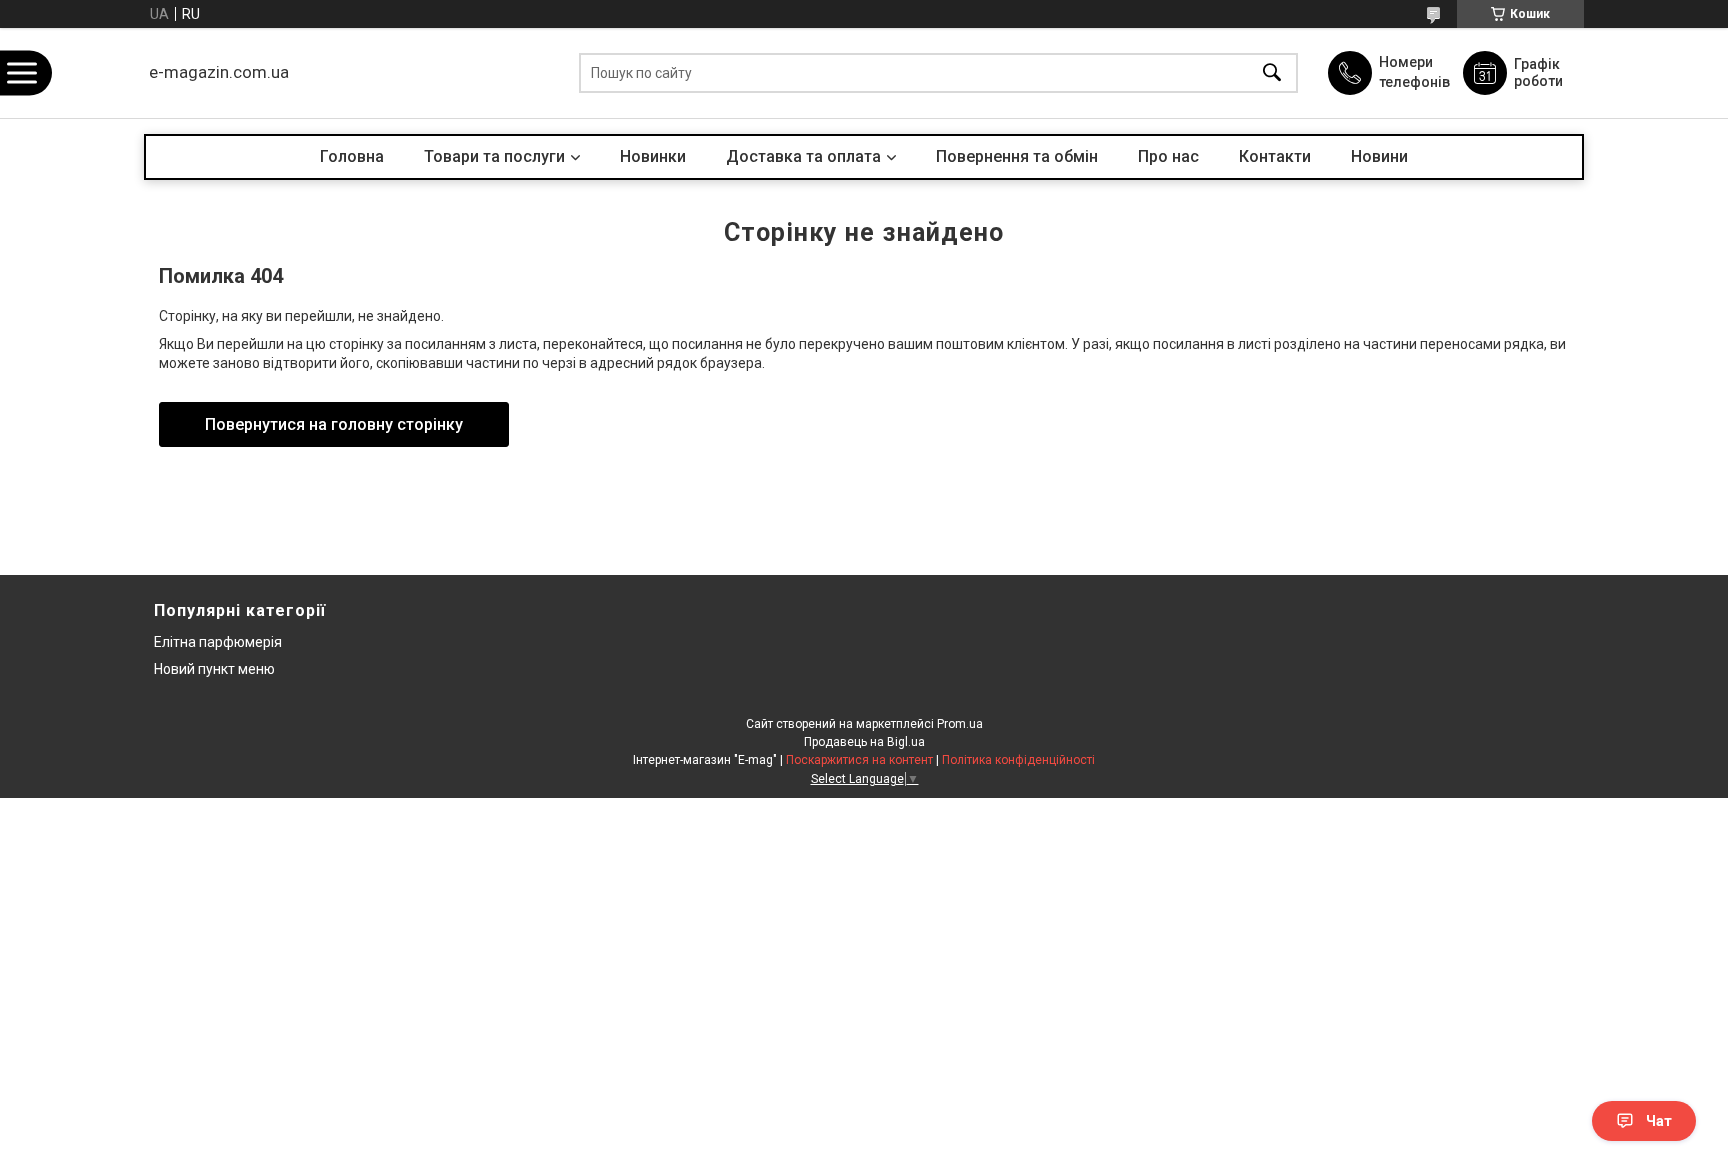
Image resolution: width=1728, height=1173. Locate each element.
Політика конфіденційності (1018, 760)
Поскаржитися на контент (859, 760)
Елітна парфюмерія (218, 642)
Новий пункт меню (214, 669)
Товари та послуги (494, 156)
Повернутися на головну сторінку (334, 424)
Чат (1659, 1121)
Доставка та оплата (803, 156)
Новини (1379, 156)
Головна (352, 156)
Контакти (1275, 156)
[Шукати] (1272, 73)
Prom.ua (960, 724)
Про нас (1168, 156)
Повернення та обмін (1017, 156)
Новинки (653, 156)
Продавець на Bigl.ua (864, 742)
